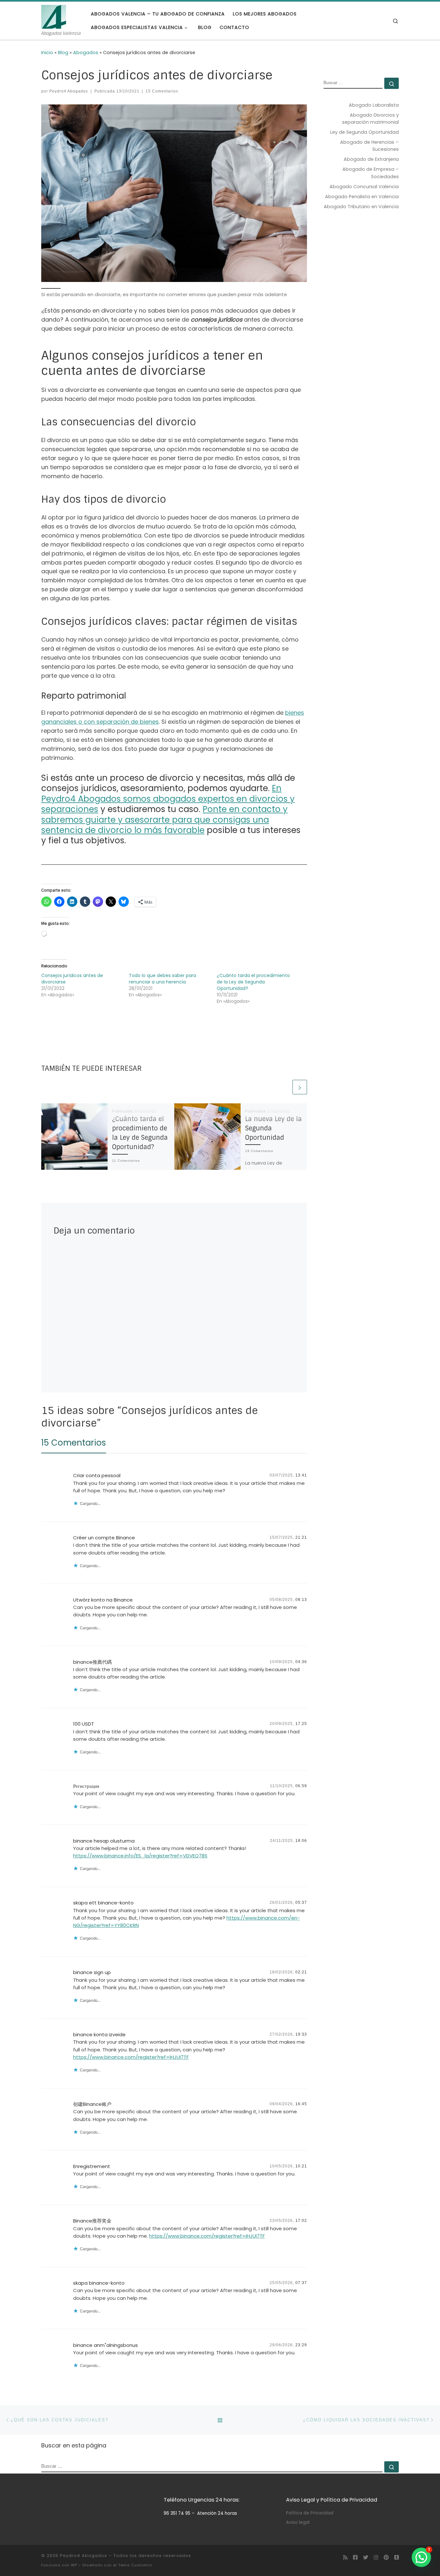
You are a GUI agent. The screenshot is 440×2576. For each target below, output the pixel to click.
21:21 (301, 1537)
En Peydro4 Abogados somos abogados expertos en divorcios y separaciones (168, 799)
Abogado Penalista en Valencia (362, 197)
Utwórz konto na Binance (103, 1600)
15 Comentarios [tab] (74, 1443)
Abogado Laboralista (374, 105)
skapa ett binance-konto (103, 1903)
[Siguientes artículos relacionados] (300, 1087)
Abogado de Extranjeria (371, 159)
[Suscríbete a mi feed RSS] (345, 2557)
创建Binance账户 (92, 2104)
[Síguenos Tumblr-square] (397, 2557)
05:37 (301, 1903)
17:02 (301, 2221)
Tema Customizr (135, 2565)
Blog (63, 53)
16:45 (301, 2104)
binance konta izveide (99, 2034)
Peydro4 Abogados (69, 91)
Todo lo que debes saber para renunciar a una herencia (163, 979)
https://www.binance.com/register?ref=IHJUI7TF (131, 2057)
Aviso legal (298, 2522)
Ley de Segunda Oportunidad (364, 132)
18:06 (301, 1841)
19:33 (301, 2034)
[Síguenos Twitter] (366, 2557)
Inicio (47, 53)
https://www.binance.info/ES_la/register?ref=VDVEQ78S (140, 1856)
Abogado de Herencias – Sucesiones (369, 146)
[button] (421, 2557)
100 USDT (84, 1724)
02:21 (301, 1972)
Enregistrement (92, 2166)
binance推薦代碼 (92, 1662)
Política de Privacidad (310, 2513)
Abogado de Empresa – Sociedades (371, 173)
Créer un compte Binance (104, 1538)
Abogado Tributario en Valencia (361, 207)
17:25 (301, 1724)
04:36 (301, 1662)
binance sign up (92, 1972)
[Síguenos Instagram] (376, 2557)
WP (74, 2565)
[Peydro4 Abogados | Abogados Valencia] (54, 16)
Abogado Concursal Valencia (364, 187)
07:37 (301, 2283)
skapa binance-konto (99, 2283)
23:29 (301, 2345)
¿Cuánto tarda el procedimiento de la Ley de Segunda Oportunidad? (253, 982)
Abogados (86, 53)
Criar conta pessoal (97, 1475)
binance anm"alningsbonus (105, 2345)
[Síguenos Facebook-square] (355, 2557)
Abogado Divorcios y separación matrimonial (370, 119)
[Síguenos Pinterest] (386, 2557)
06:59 (301, 1786)
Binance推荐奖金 (92, 2221)
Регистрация (86, 1786)
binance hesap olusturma (104, 1841)
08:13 (301, 1600)
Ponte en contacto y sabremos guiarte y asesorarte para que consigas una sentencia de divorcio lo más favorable (164, 820)
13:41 (301, 1475)
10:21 (301, 2166)
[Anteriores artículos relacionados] (284, 1087)
